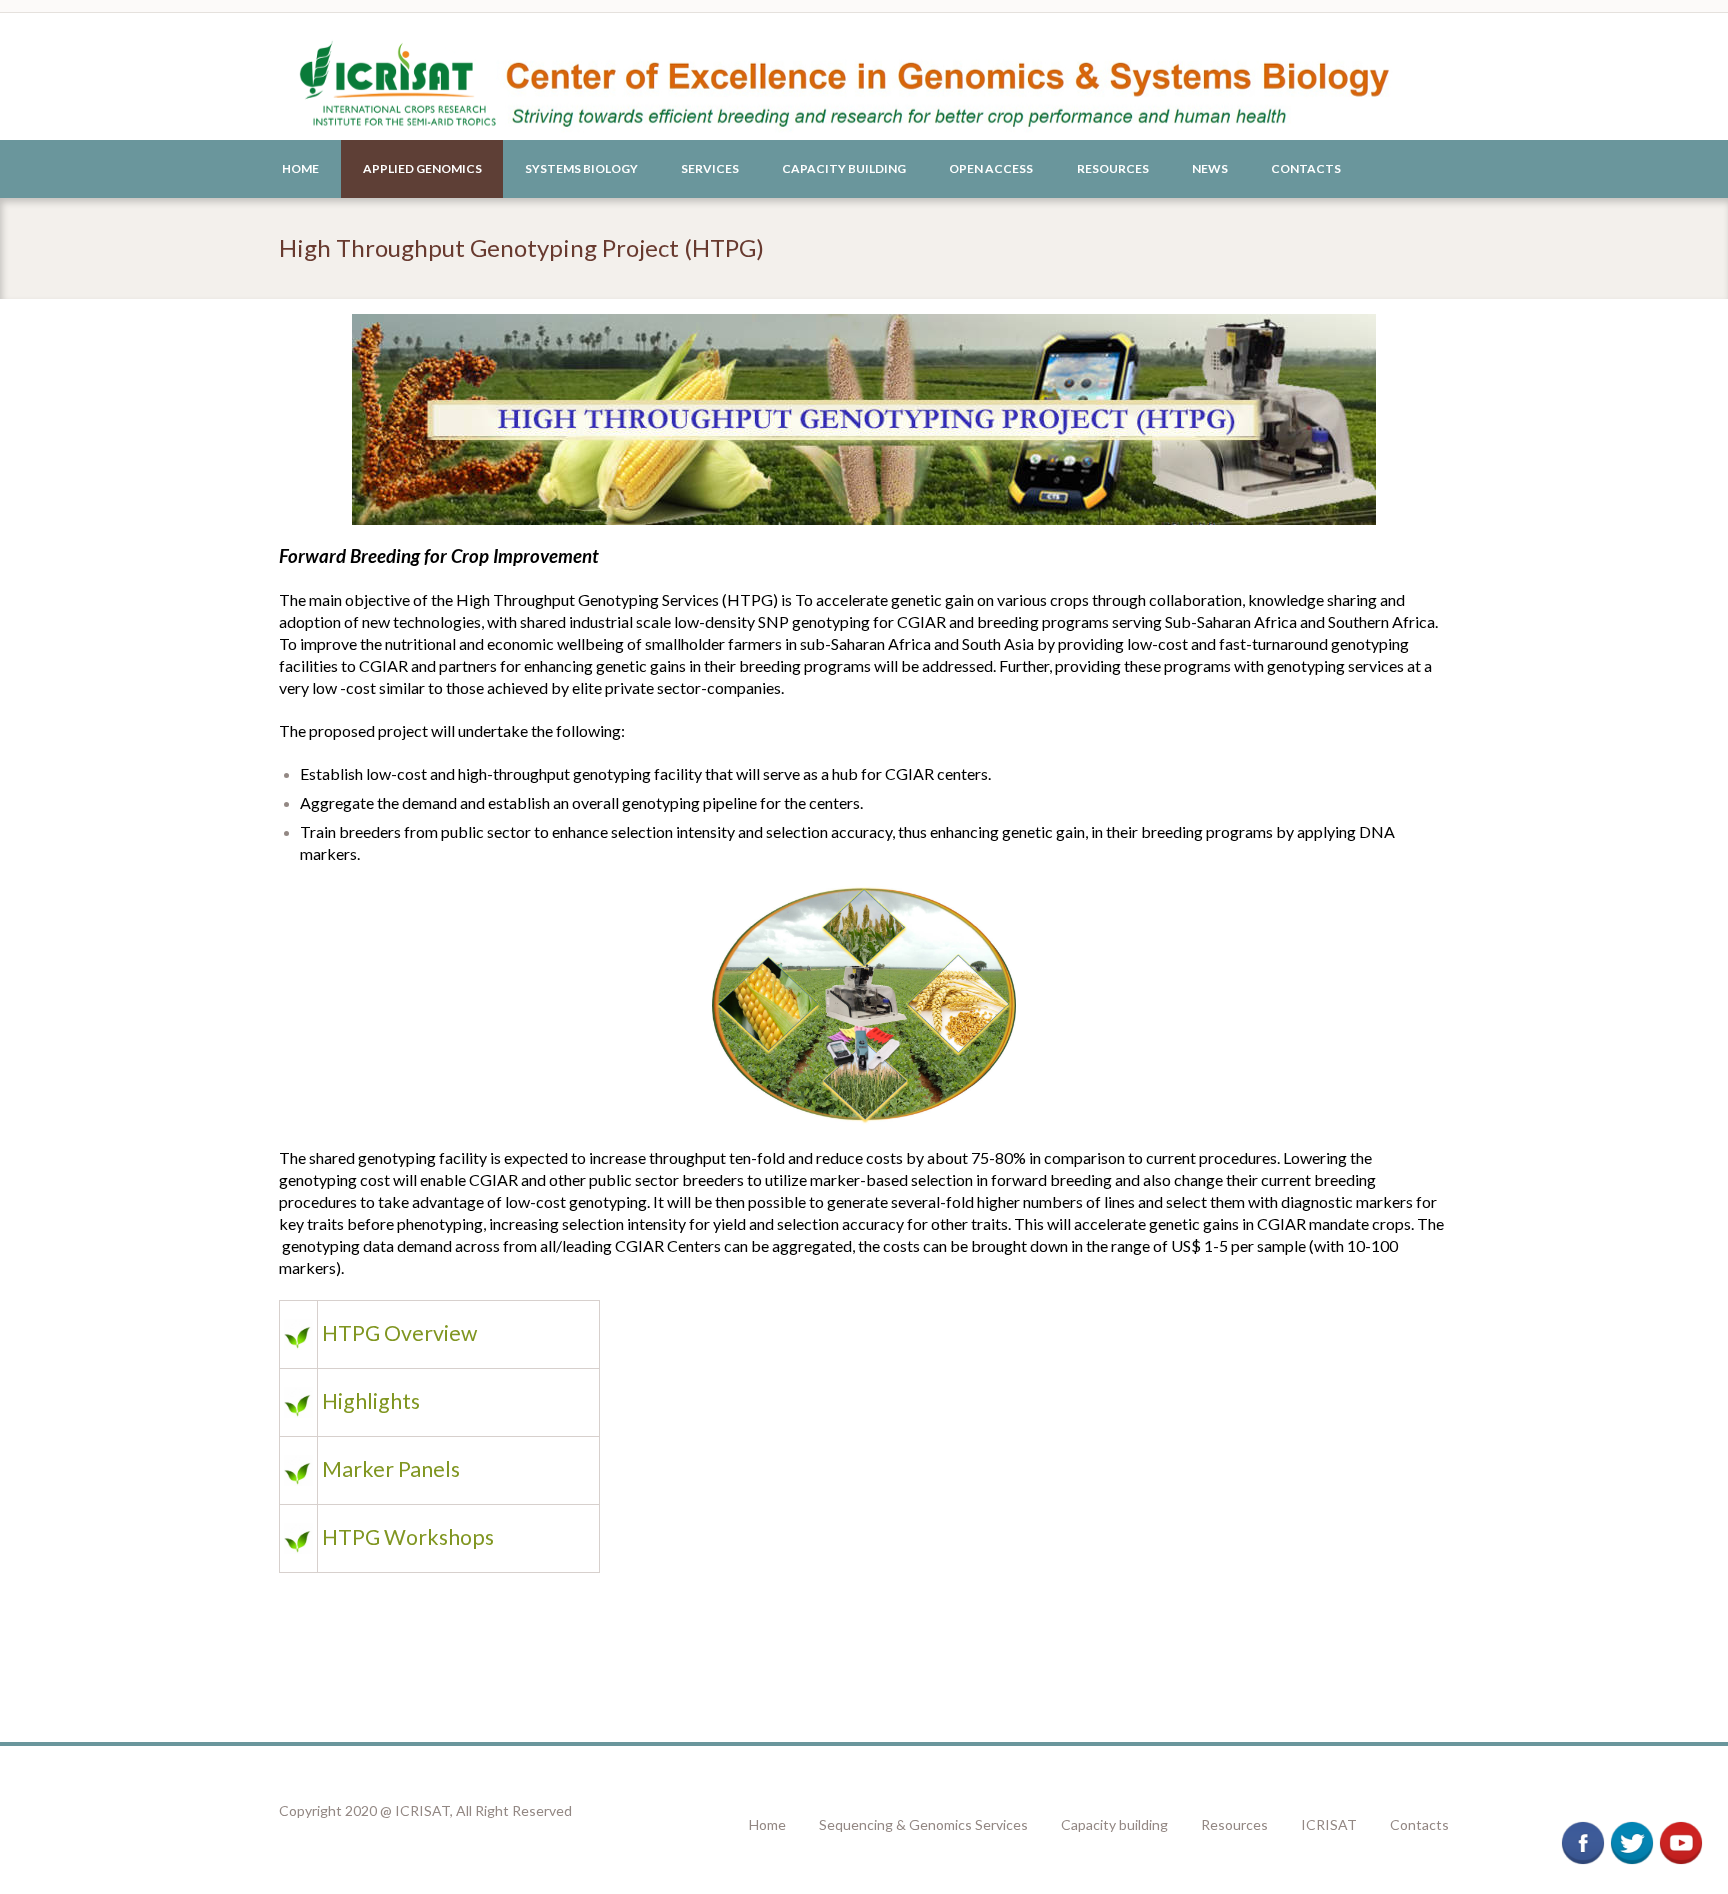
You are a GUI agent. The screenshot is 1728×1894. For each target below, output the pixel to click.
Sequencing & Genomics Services (923, 1824)
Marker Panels (391, 1469)
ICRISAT (1329, 1824)
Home (300, 168)
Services (710, 168)
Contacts (1306, 168)
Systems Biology (581, 168)
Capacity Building (844, 168)
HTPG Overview (399, 1333)
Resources (1113, 168)
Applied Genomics (422, 168)
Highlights (371, 1401)
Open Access (991, 168)
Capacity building (1114, 1824)
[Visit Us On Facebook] (1582, 1829)
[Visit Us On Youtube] (1680, 1829)
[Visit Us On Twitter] (1631, 1829)
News (1210, 168)
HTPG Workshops (408, 1537)
